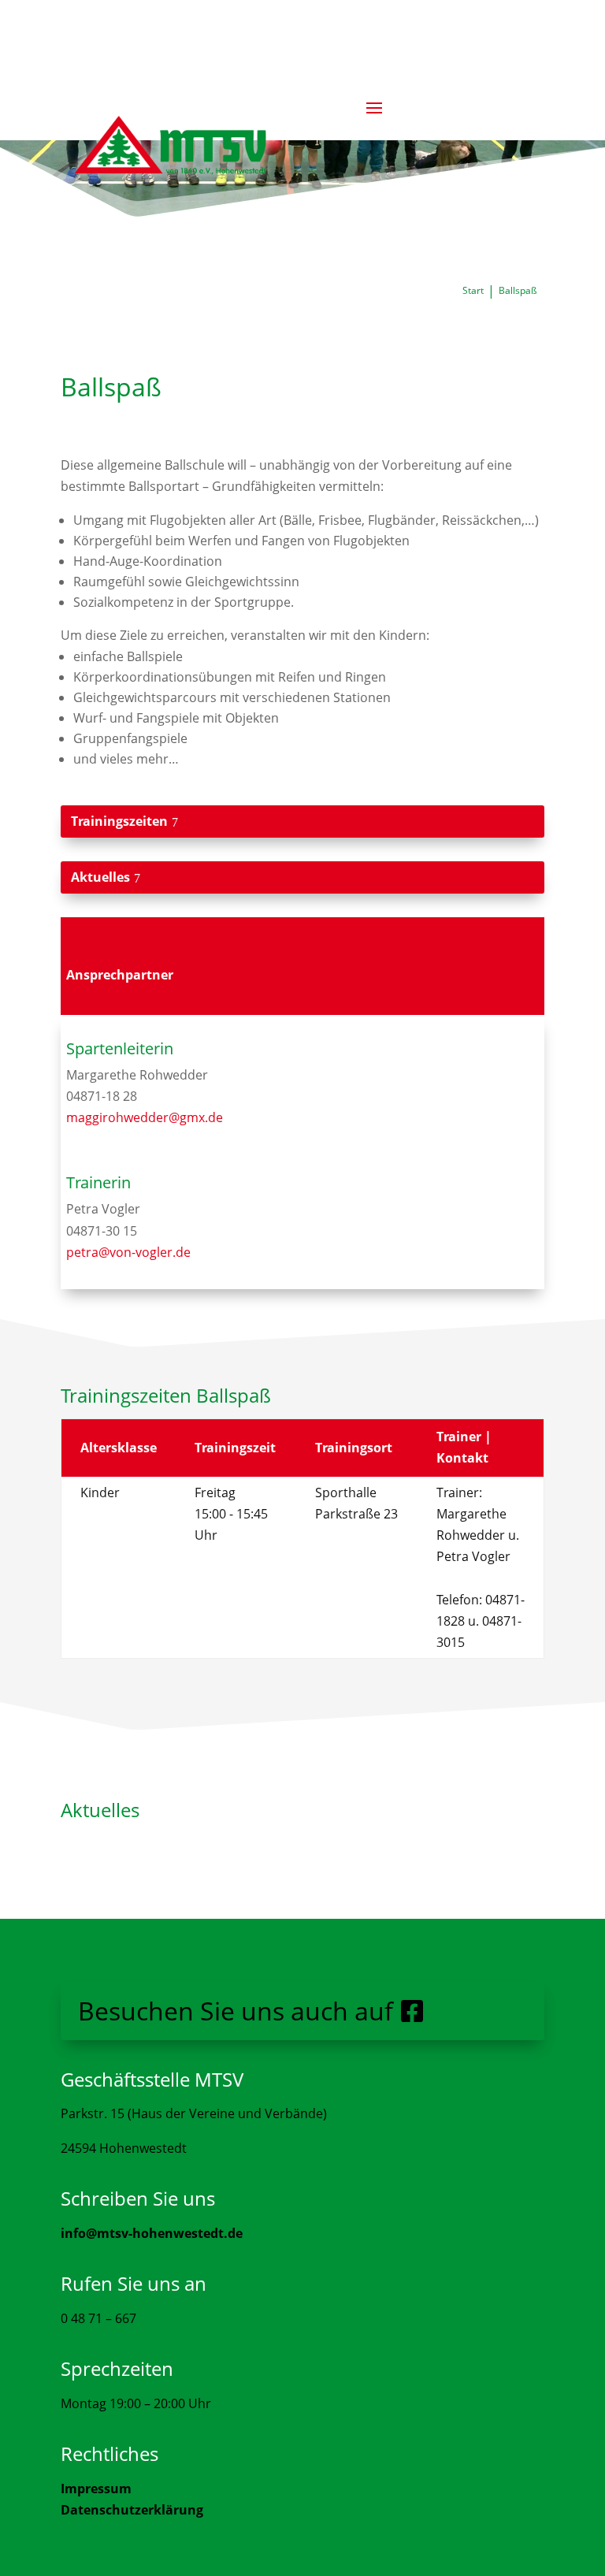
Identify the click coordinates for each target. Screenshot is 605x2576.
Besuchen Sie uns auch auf (236, 2011)
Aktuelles (100, 877)
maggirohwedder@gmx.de (145, 1117)
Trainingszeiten (119, 821)
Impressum (96, 2489)
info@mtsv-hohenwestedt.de (152, 2233)
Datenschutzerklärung (132, 2510)
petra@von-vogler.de (128, 1252)
